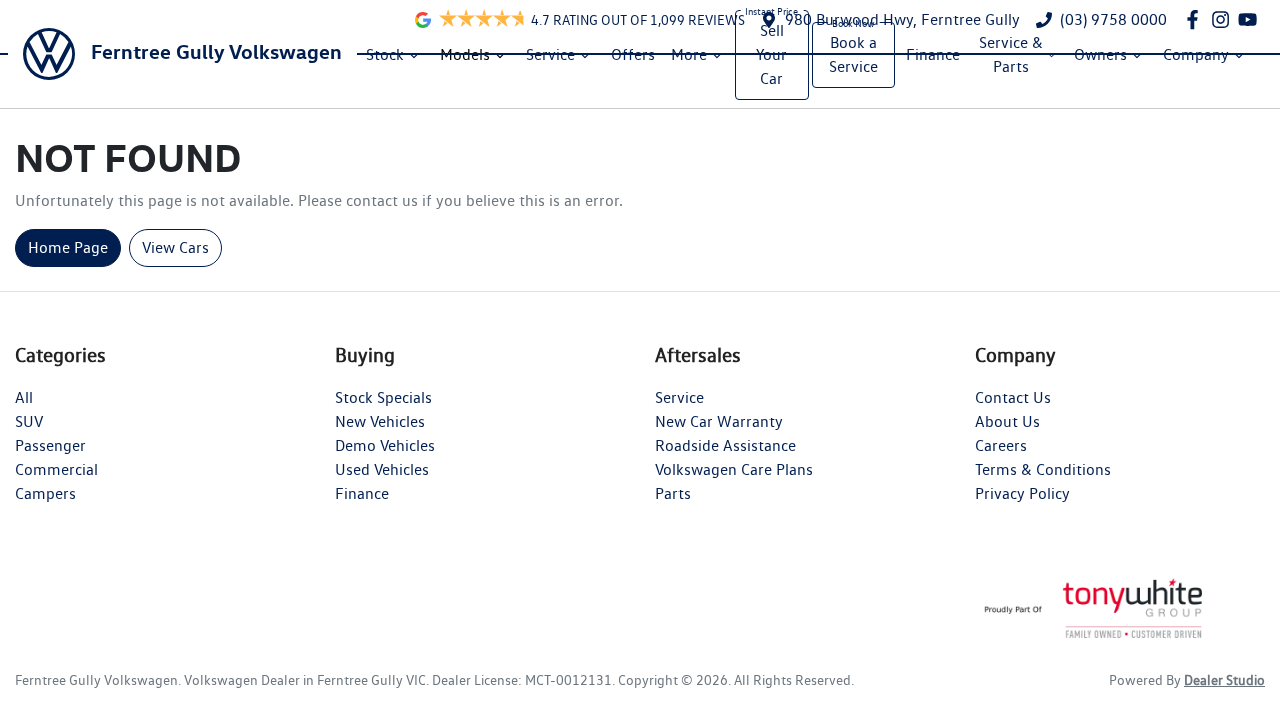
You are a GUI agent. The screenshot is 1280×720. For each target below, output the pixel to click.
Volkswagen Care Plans (734, 469)
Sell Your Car (771, 54)
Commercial (56, 469)
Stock (385, 54)
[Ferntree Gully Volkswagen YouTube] (1251, 19)
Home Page (68, 247)
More (689, 54)
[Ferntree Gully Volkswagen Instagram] (1224, 19)
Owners (1100, 54)
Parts (673, 493)
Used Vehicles (382, 469)
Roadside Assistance (725, 445)
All (24, 397)
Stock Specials (383, 397)
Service (550, 54)
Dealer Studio (1224, 680)
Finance (933, 54)
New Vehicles (380, 421)
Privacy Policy (1022, 493)
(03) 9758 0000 (1113, 19)
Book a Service (853, 54)
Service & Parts (1011, 54)
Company (1196, 54)
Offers (633, 54)
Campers (45, 493)
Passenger (50, 445)
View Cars (175, 247)
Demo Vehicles (385, 445)
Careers (1001, 445)
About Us (1007, 421)
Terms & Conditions (1043, 469)
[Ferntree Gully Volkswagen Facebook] (1196, 19)
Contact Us (1013, 397)
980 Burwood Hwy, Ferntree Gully (902, 19)
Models (465, 54)
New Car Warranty (719, 421)
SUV (29, 421)
